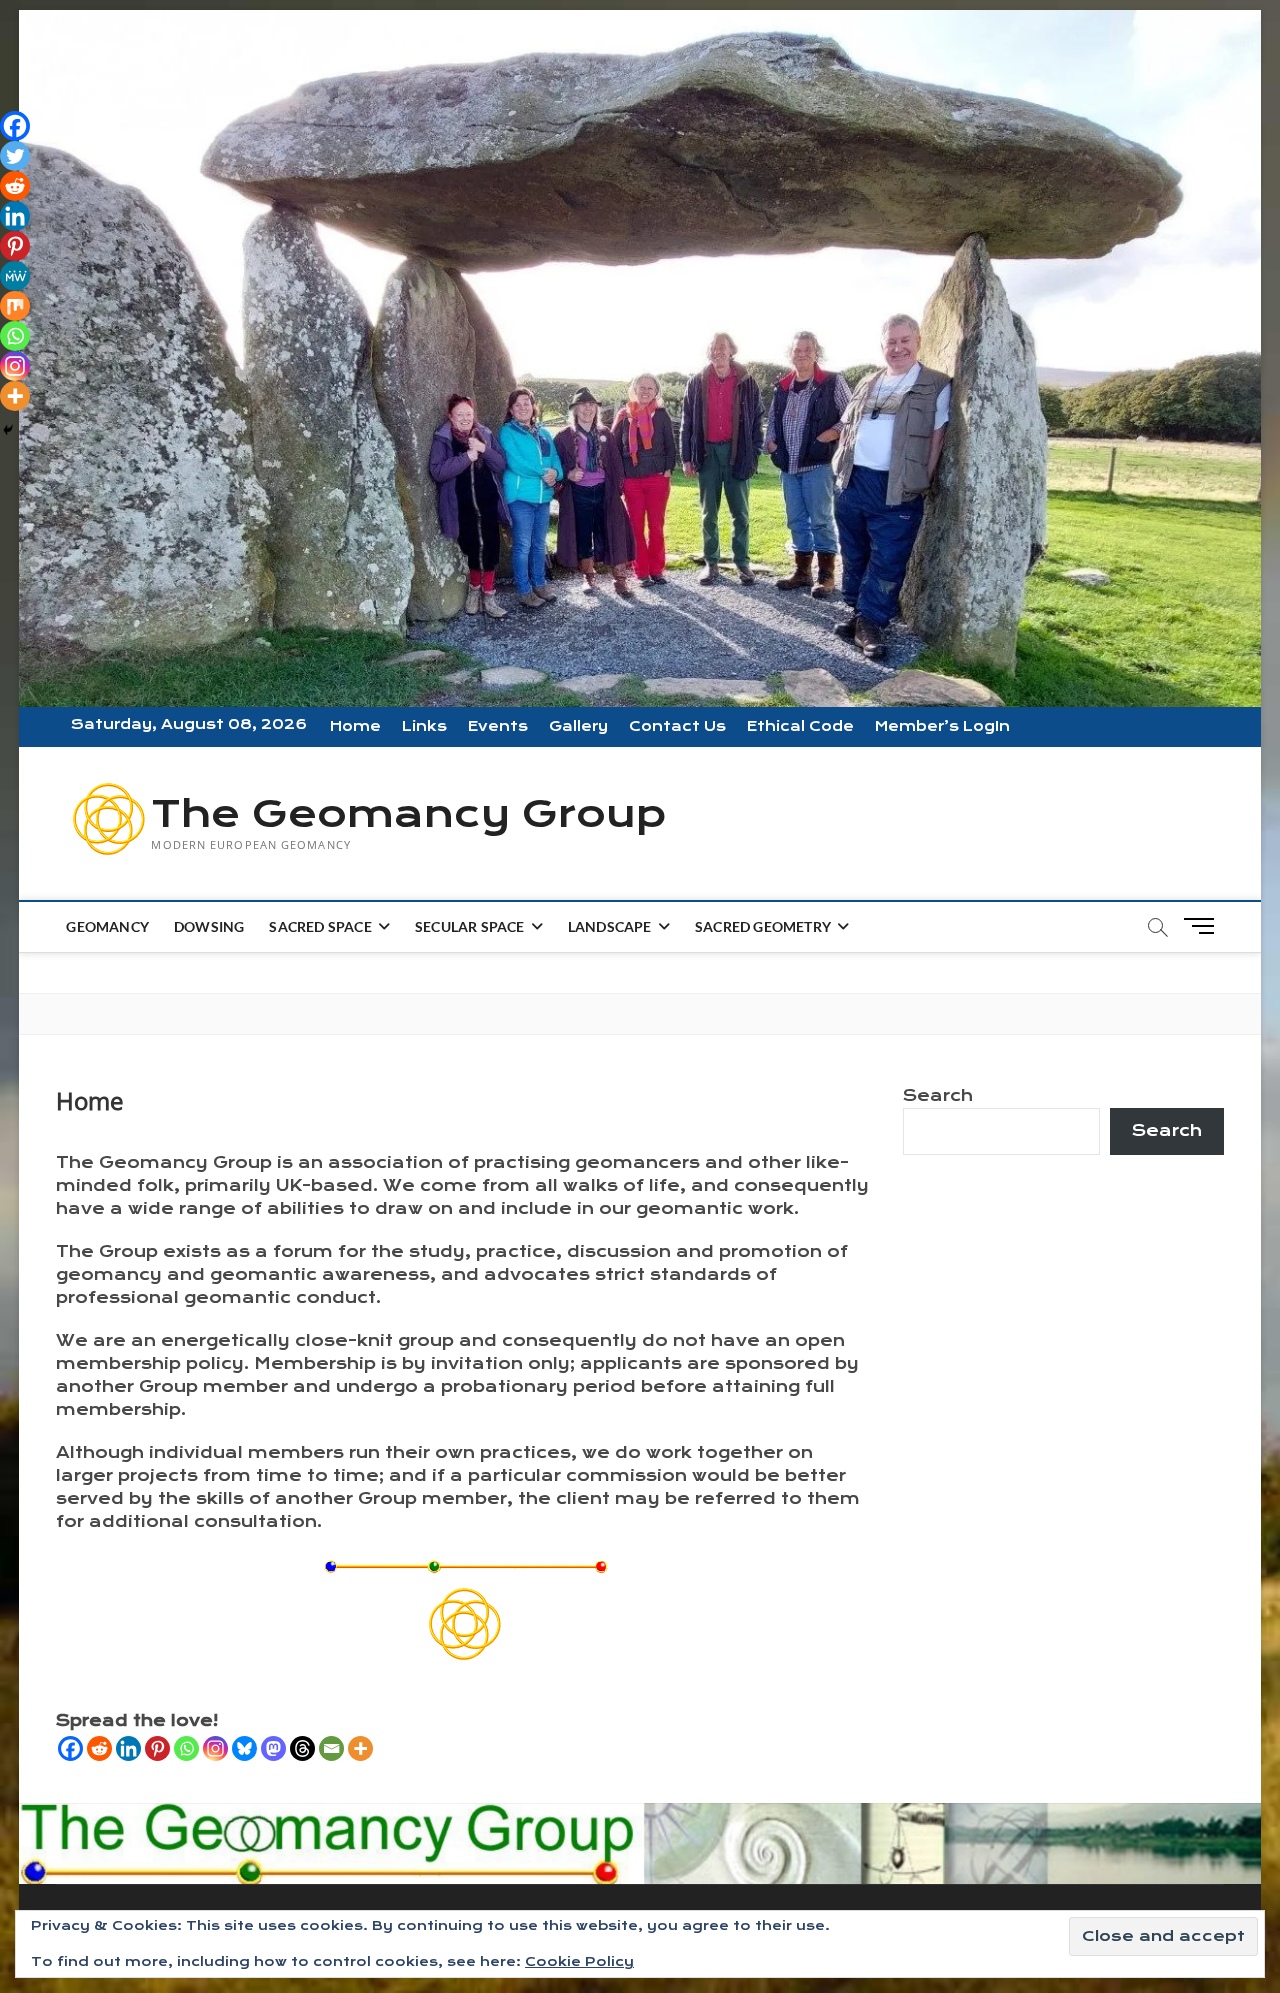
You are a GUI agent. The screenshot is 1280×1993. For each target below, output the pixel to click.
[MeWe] (15, 276)
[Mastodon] (273, 1748)
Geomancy (107, 926)
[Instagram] (215, 1748)
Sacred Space (320, 926)
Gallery (578, 726)
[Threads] (302, 1748)
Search (938, 1095)
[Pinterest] (157, 1748)
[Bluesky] (244, 1748)
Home (355, 726)
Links (424, 726)
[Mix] (15, 306)
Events (498, 726)
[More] (360, 1748)
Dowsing (209, 926)
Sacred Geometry (763, 926)
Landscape (610, 926)
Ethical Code (800, 726)
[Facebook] (70, 1748)
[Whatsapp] (186, 1748)
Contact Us (677, 726)
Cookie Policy (579, 1962)
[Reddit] (99, 1748)
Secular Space (470, 926)
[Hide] (8, 430)
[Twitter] (15, 156)
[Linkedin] (128, 1748)
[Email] (331, 1748)
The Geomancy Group (408, 814)
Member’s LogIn (942, 726)
